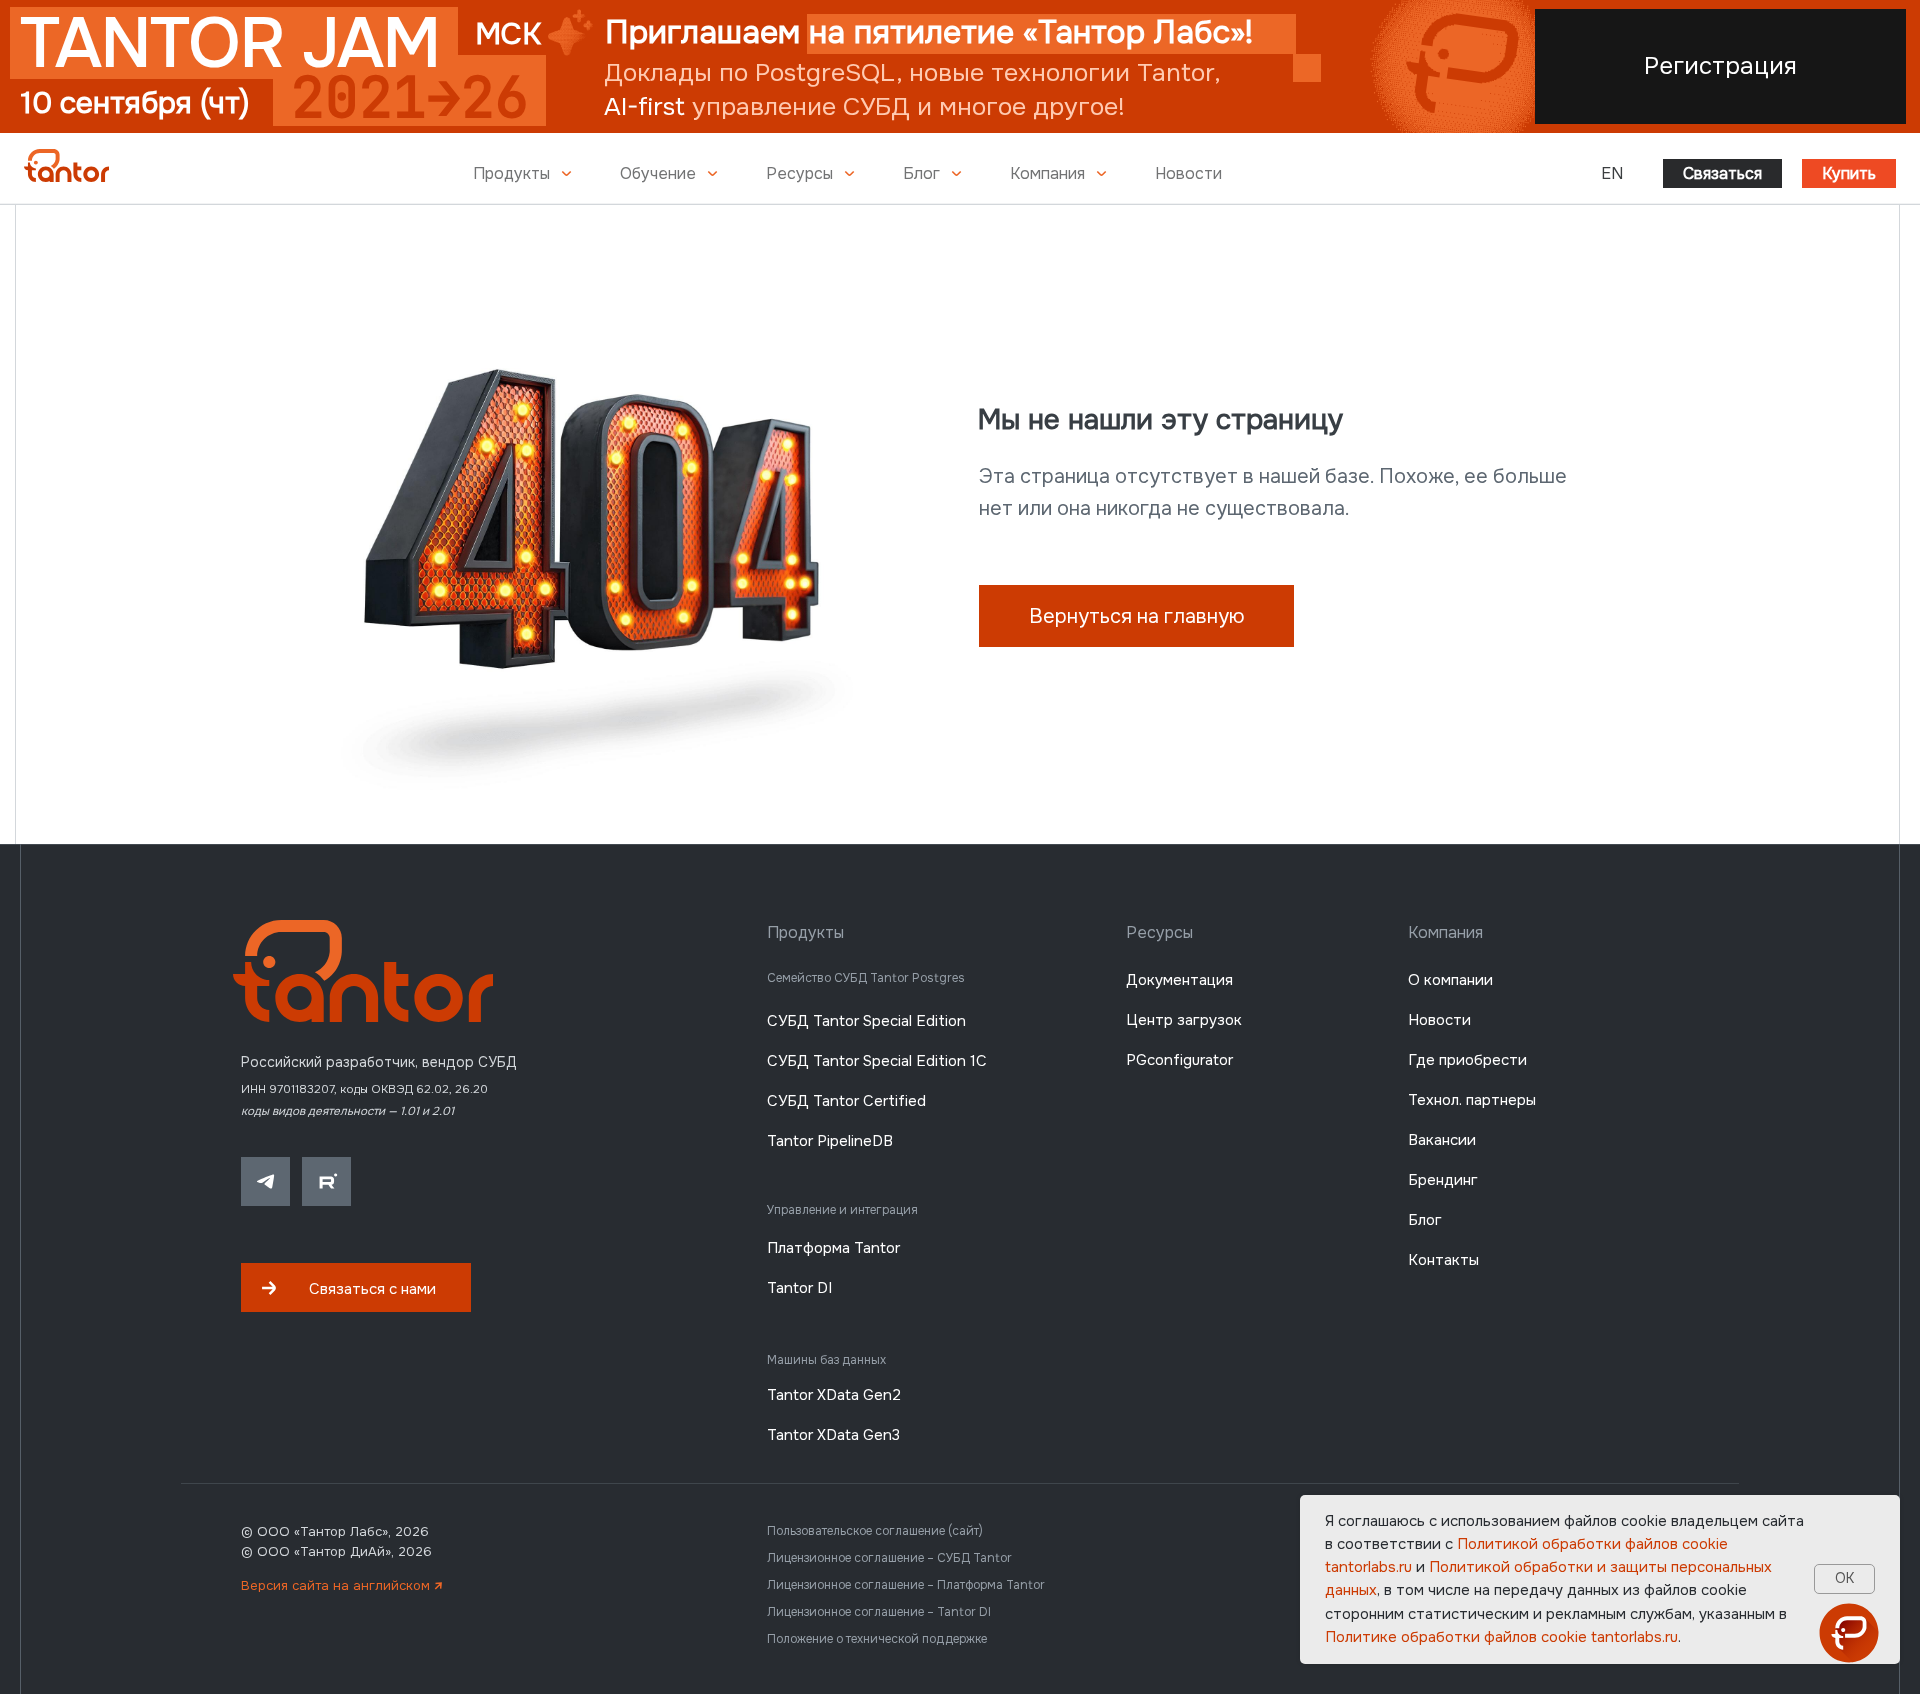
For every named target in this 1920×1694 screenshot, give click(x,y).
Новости (1188, 173)
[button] (356, 1287)
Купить (1849, 173)
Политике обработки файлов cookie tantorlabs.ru (1501, 1637)
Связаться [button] (1722, 173)
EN (1612, 173)
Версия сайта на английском (342, 1585)
